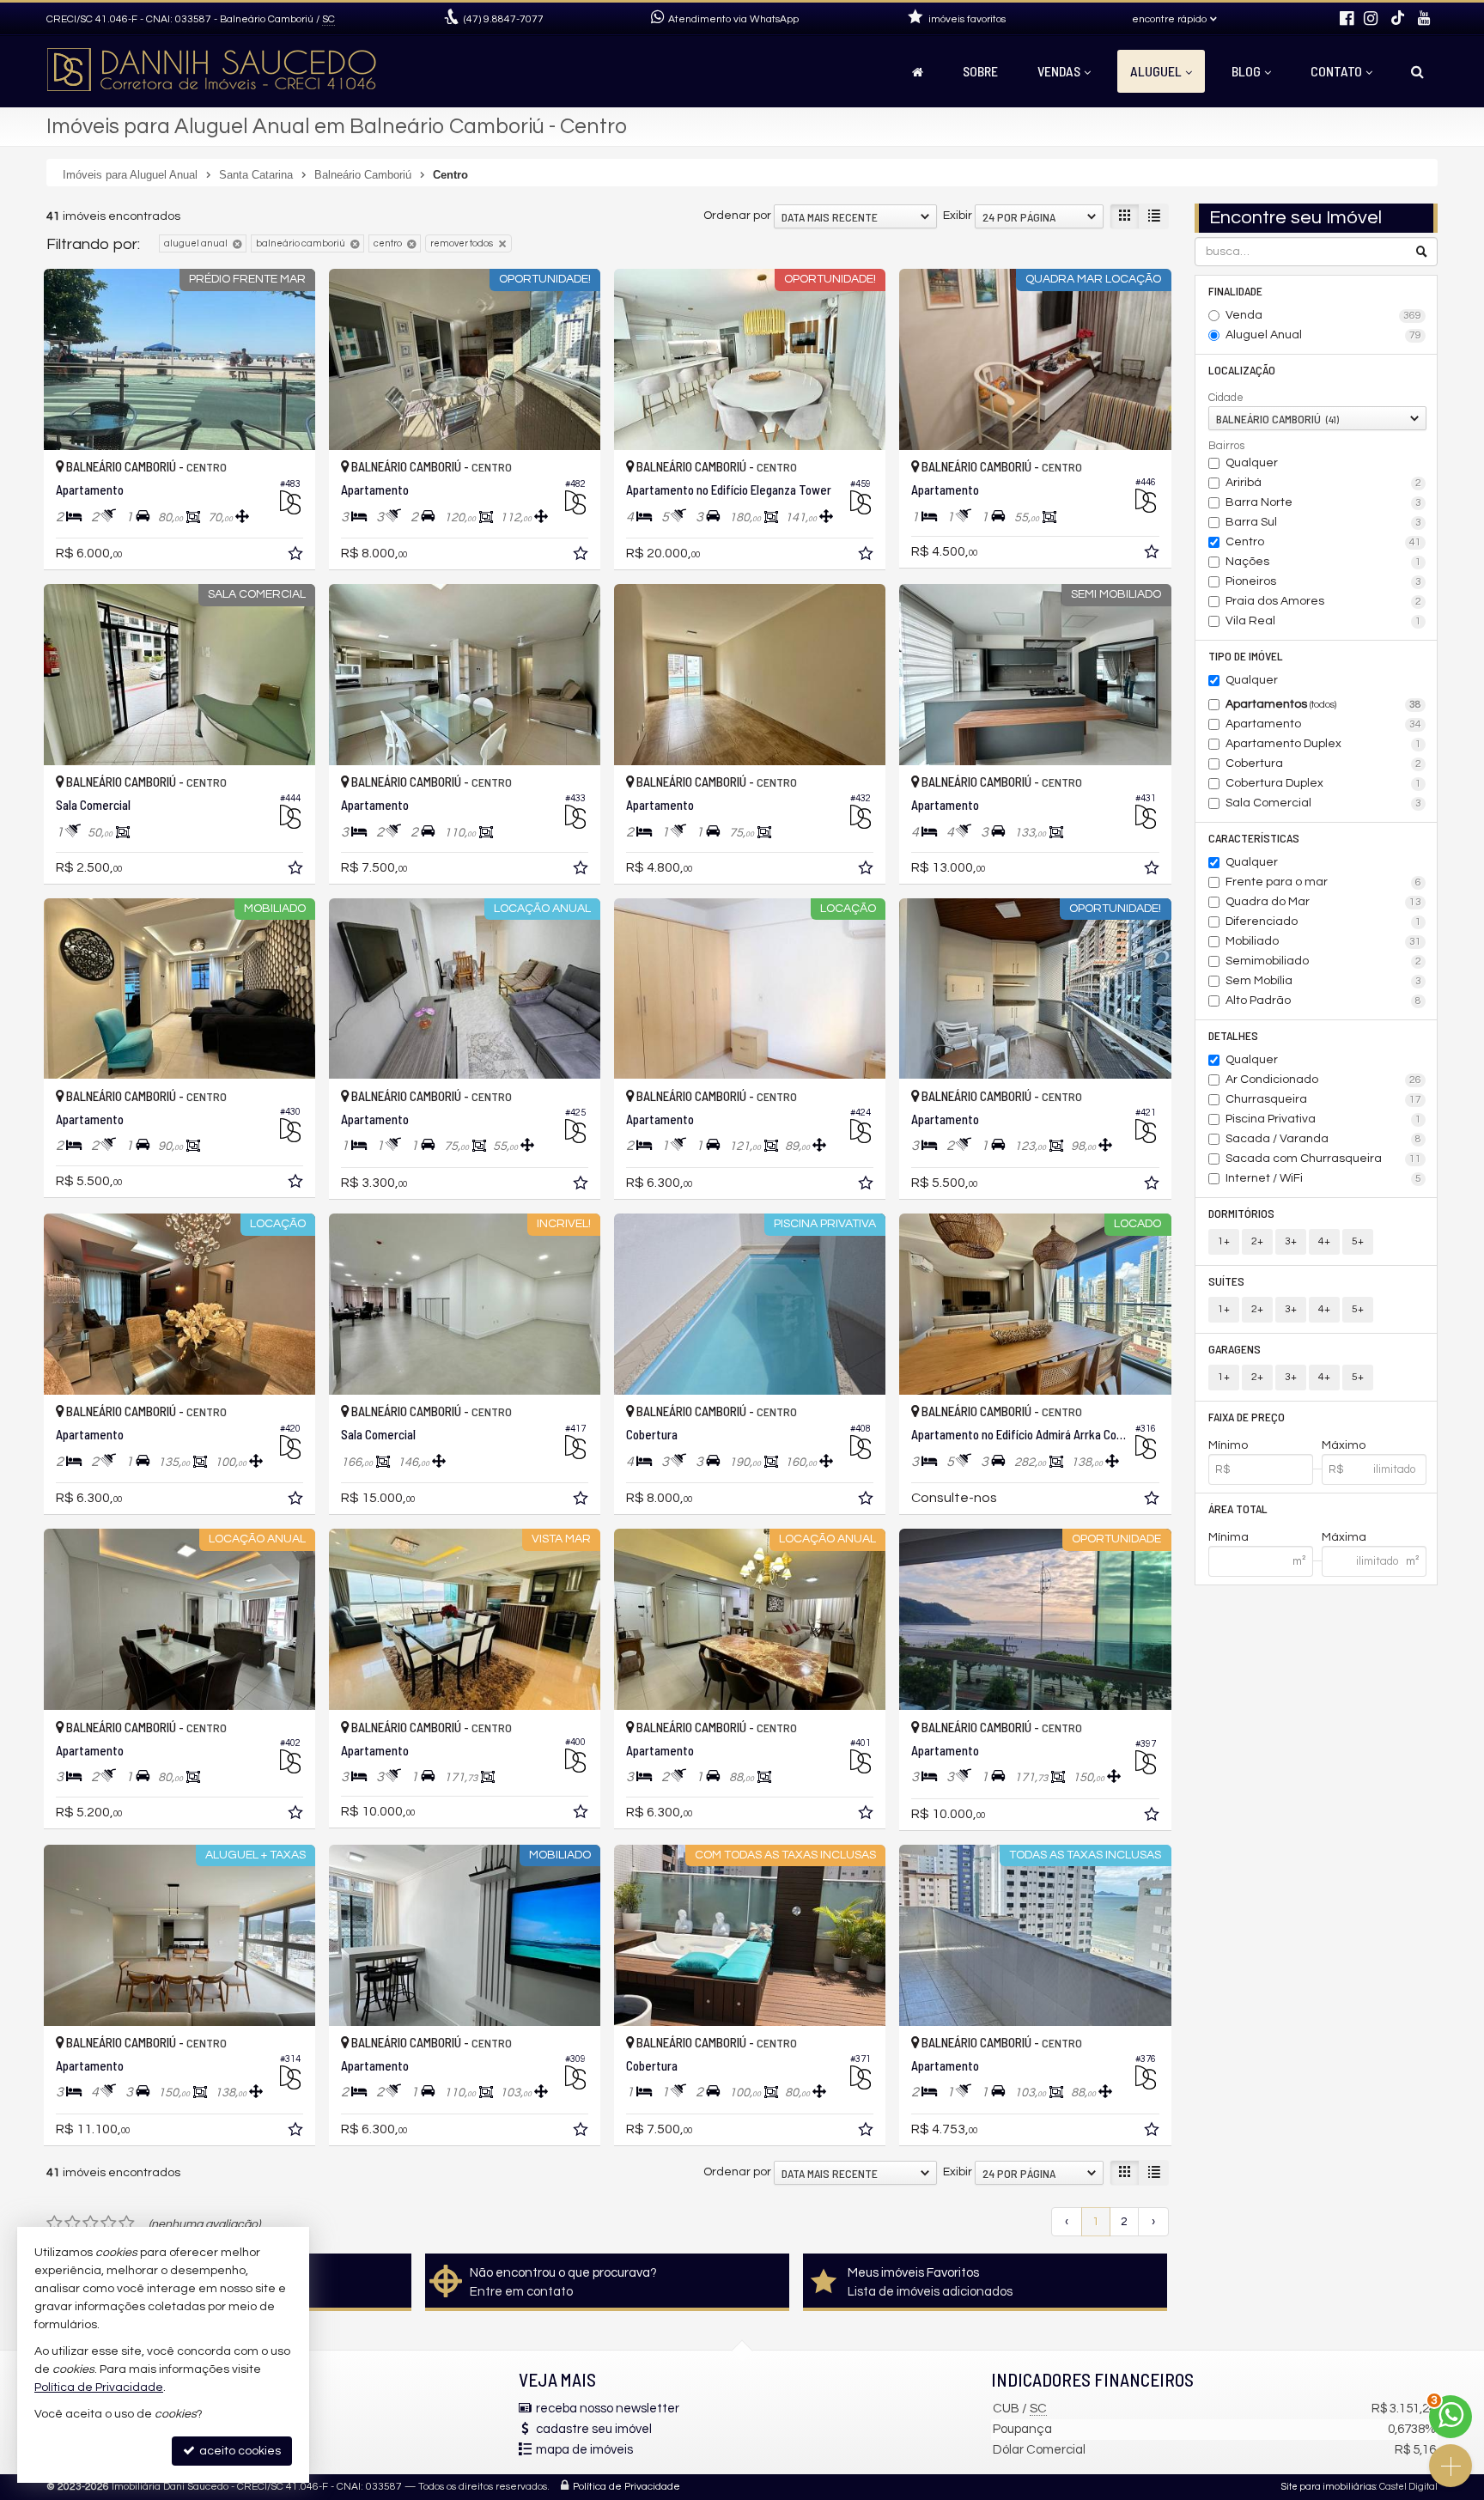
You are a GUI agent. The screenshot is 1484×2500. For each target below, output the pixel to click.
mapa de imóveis (584, 2450)
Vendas (1059, 71)
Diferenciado (1324, 922)
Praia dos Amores (1324, 601)
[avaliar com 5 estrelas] (127, 2223)
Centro (1324, 542)
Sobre (980, 71)
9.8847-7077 (504, 19)
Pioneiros (1324, 581)
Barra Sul (1324, 522)
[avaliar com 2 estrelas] (73, 2223)
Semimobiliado (1324, 961)
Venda (1324, 315)
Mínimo (1228, 1445)
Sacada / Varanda (1324, 1139)
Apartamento (1324, 724)
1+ (1224, 1241)
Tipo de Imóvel (1246, 656)
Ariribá (1324, 483)
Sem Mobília (1324, 981)
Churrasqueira (1324, 1099)
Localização (1242, 370)
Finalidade (1235, 291)
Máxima (1344, 1537)
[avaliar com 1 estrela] (55, 2223)
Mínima (1229, 1537)
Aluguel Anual (1324, 335)
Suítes (1226, 1281)
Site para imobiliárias (1329, 2487)
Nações (1324, 562)
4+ (1324, 1241)
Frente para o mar (1324, 882)
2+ (1257, 1241)
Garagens (1235, 1349)
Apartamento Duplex (1324, 744)
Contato (1336, 71)
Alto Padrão (1324, 1001)
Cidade (1226, 398)
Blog (1246, 71)
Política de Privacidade (626, 2487)
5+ (1358, 1241)
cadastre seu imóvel (594, 2429)
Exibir (958, 216)
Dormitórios (1241, 1213)
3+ (1291, 1241)
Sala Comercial (1324, 803)
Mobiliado (1324, 941)
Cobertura (1324, 763)
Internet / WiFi (1324, 1178)
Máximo (1344, 1445)
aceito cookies (239, 2451)
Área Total (1238, 1509)
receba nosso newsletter (608, 2409)
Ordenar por (737, 216)
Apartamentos (1324, 704)
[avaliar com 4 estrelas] (109, 2223)
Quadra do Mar (1324, 902)
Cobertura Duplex (1324, 783)
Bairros (1226, 446)
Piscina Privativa (1324, 1119)
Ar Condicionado (1324, 1080)
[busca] (1417, 71)
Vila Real (1324, 621)
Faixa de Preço (1247, 1417)
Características (1254, 838)
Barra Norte (1324, 502)
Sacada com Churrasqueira (1324, 1159)
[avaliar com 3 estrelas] (91, 2223)
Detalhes (1233, 1035)
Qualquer (1252, 463)
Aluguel (1156, 71)
